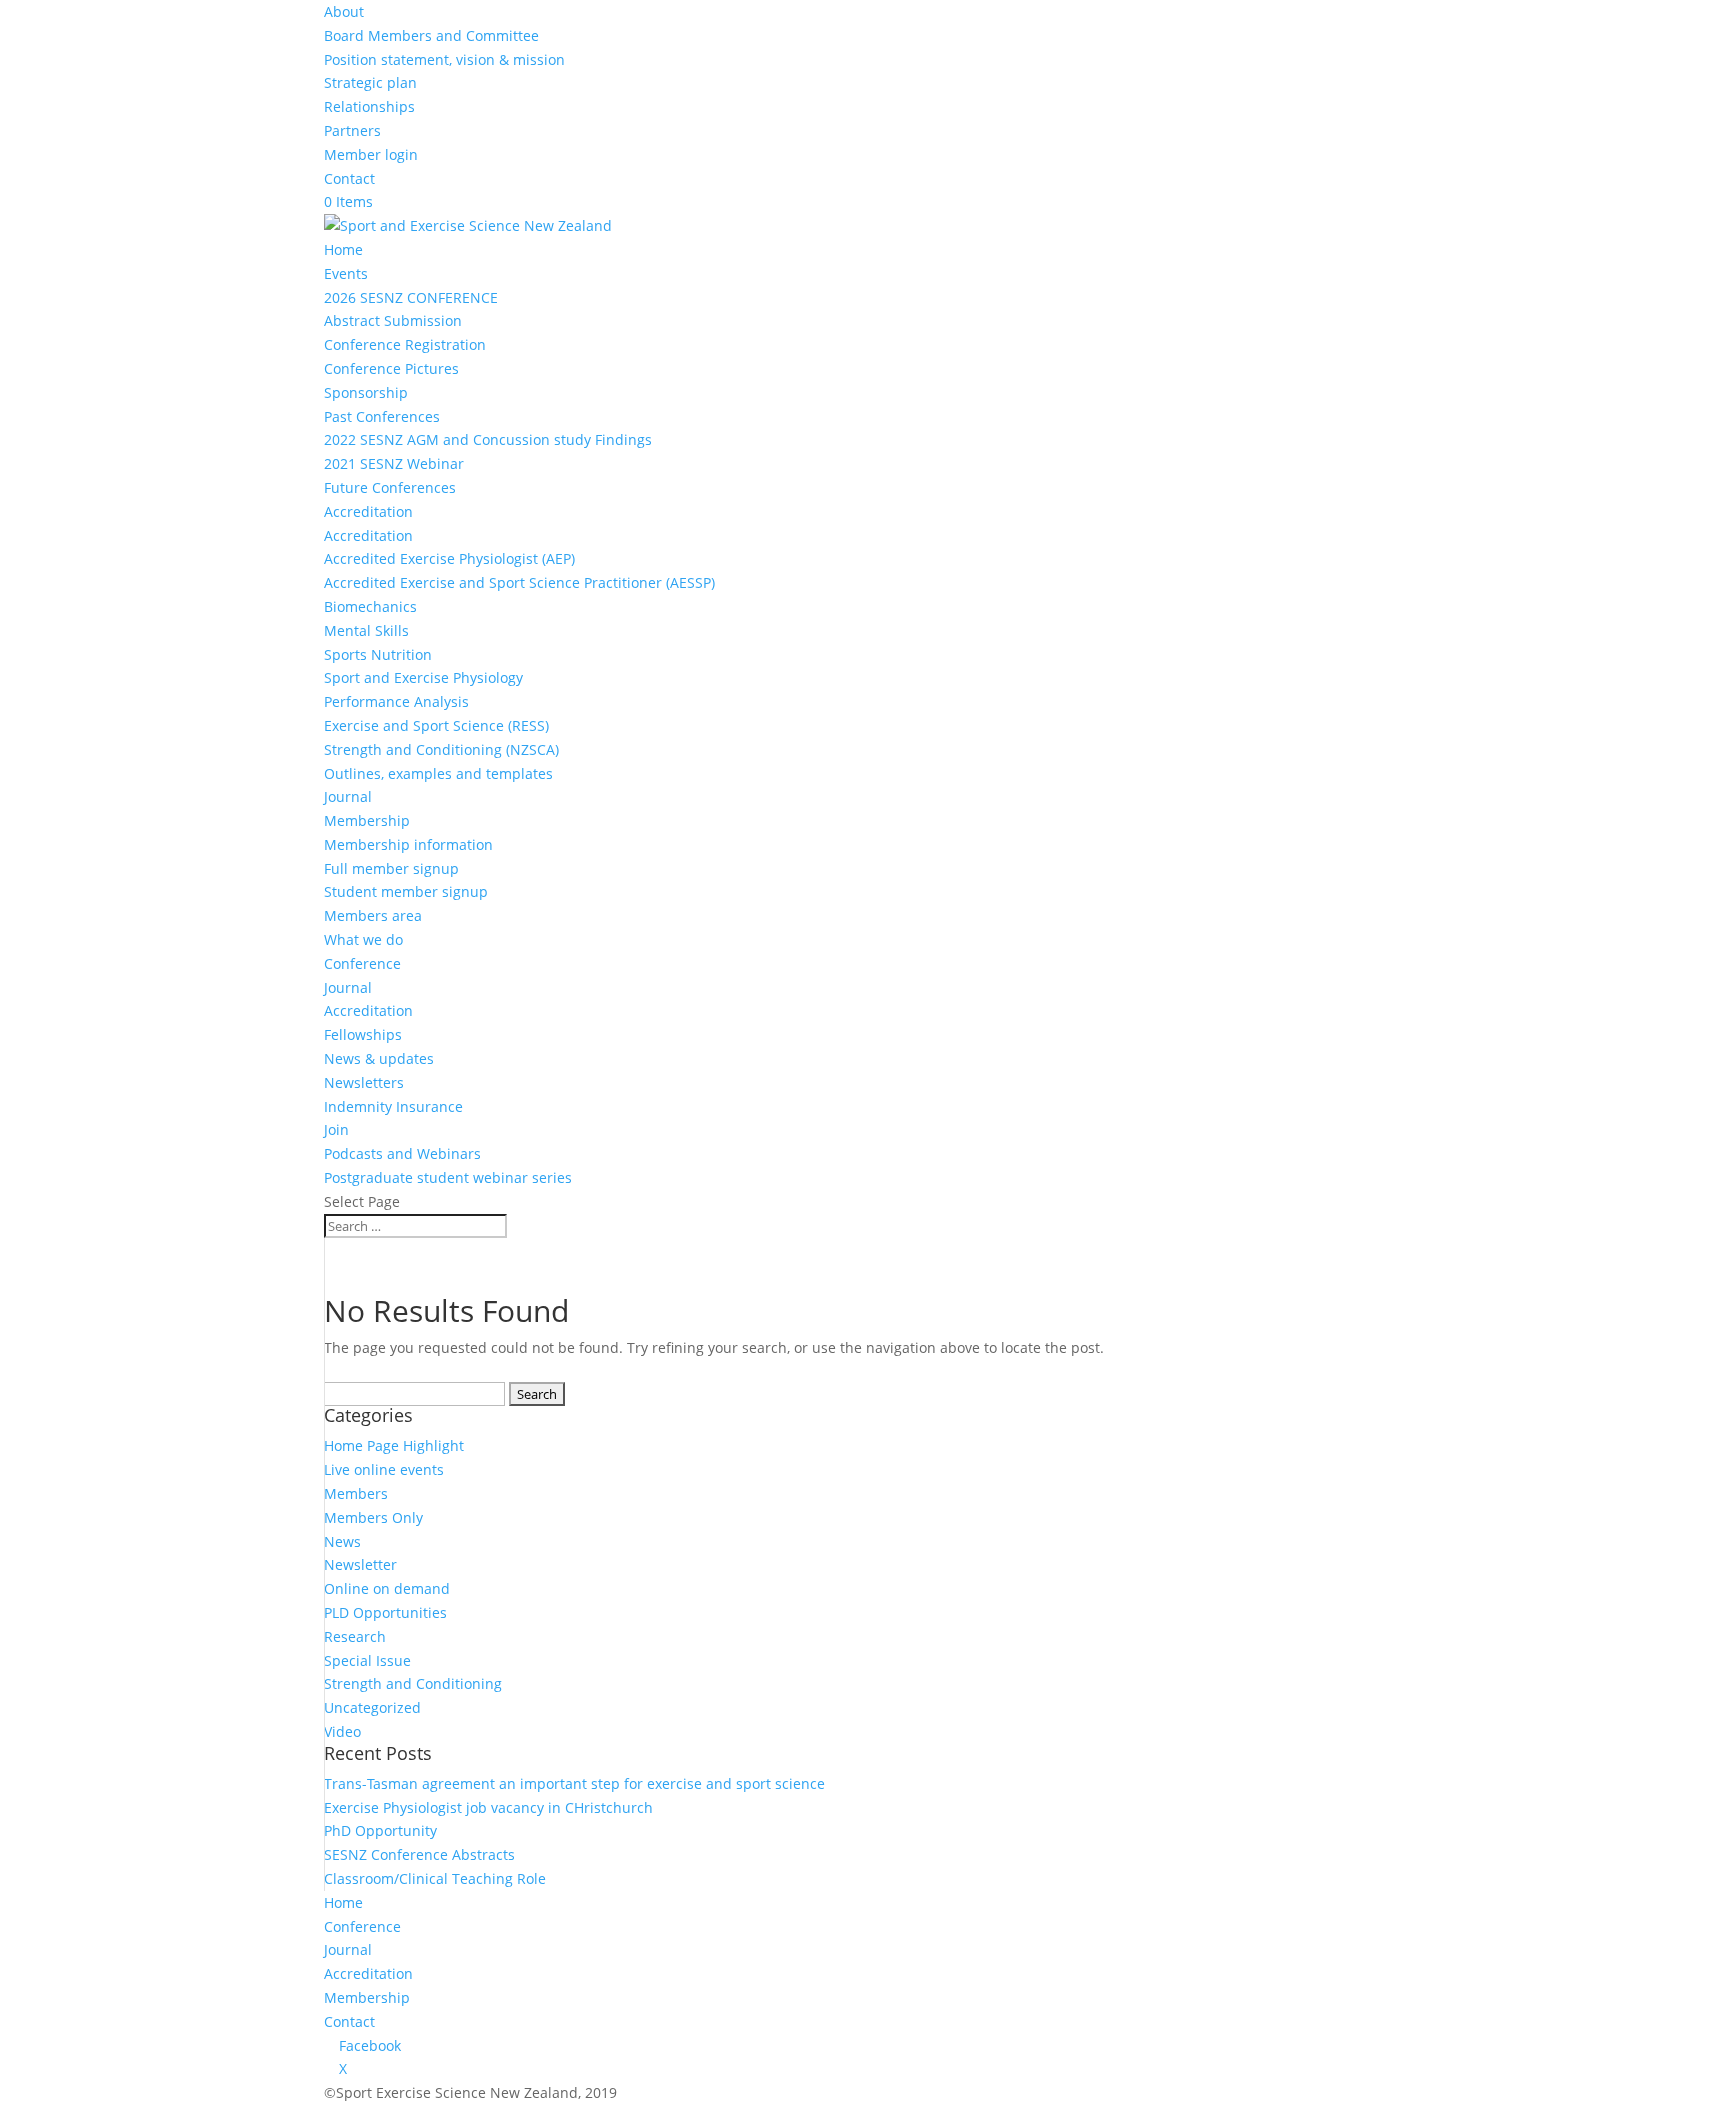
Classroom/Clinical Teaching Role (435, 1878)
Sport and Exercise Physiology (423, 677)
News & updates (379, 1058)
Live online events (384, 1469)
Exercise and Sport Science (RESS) (436, 725)
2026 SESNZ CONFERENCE (411, 297)
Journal (348, 796)
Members (356, 1493)
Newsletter (360, 1564)
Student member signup (406, 891)
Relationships (369, 106)
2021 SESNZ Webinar (394, 463)
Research (355, 1636)
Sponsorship (366, 392)
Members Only (373, 1517)
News (342, 1541)
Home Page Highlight (394, 1445)
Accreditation (368, 511)
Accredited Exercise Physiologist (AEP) (449, 558)
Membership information (408, 844)
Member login (371, 154)
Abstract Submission (393, 320)
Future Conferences (390, 487)
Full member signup (391, 868)
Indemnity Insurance (393, 1106)
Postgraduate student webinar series (448, 1177)
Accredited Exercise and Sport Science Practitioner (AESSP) (519, 582)
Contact (349, 178)
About (344, 11)
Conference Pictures (391, 368)
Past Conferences (382, 416)
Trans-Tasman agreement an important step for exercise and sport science (574, 1783)
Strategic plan (370, 82)
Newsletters (364, 1082)
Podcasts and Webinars (402, 1153)
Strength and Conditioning (413, 1683)
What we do (363, 939)
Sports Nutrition (378, 654)
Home (343, 249)
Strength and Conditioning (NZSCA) (441, 749)
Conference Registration (405, 344)
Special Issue (367, 1660)
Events (346, 273)
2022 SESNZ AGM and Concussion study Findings (488, 439)
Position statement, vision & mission (444, 59)
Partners (352, 130)
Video (342, 1731)
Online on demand (387, 1588)
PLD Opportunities (385, 1612)
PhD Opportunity (380, 1830)
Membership (367, 820)
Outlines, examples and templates (438, 773)
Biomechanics (370, 606)
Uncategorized (372, 1707)
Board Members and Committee (431, 35)
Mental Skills (366, 630)
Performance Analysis (396, 701)
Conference (362, 963)
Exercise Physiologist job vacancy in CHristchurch (488, 1807)
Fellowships (363, 1034)
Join (336, 1129)
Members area (373, 915)
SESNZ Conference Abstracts (419, 1854)
